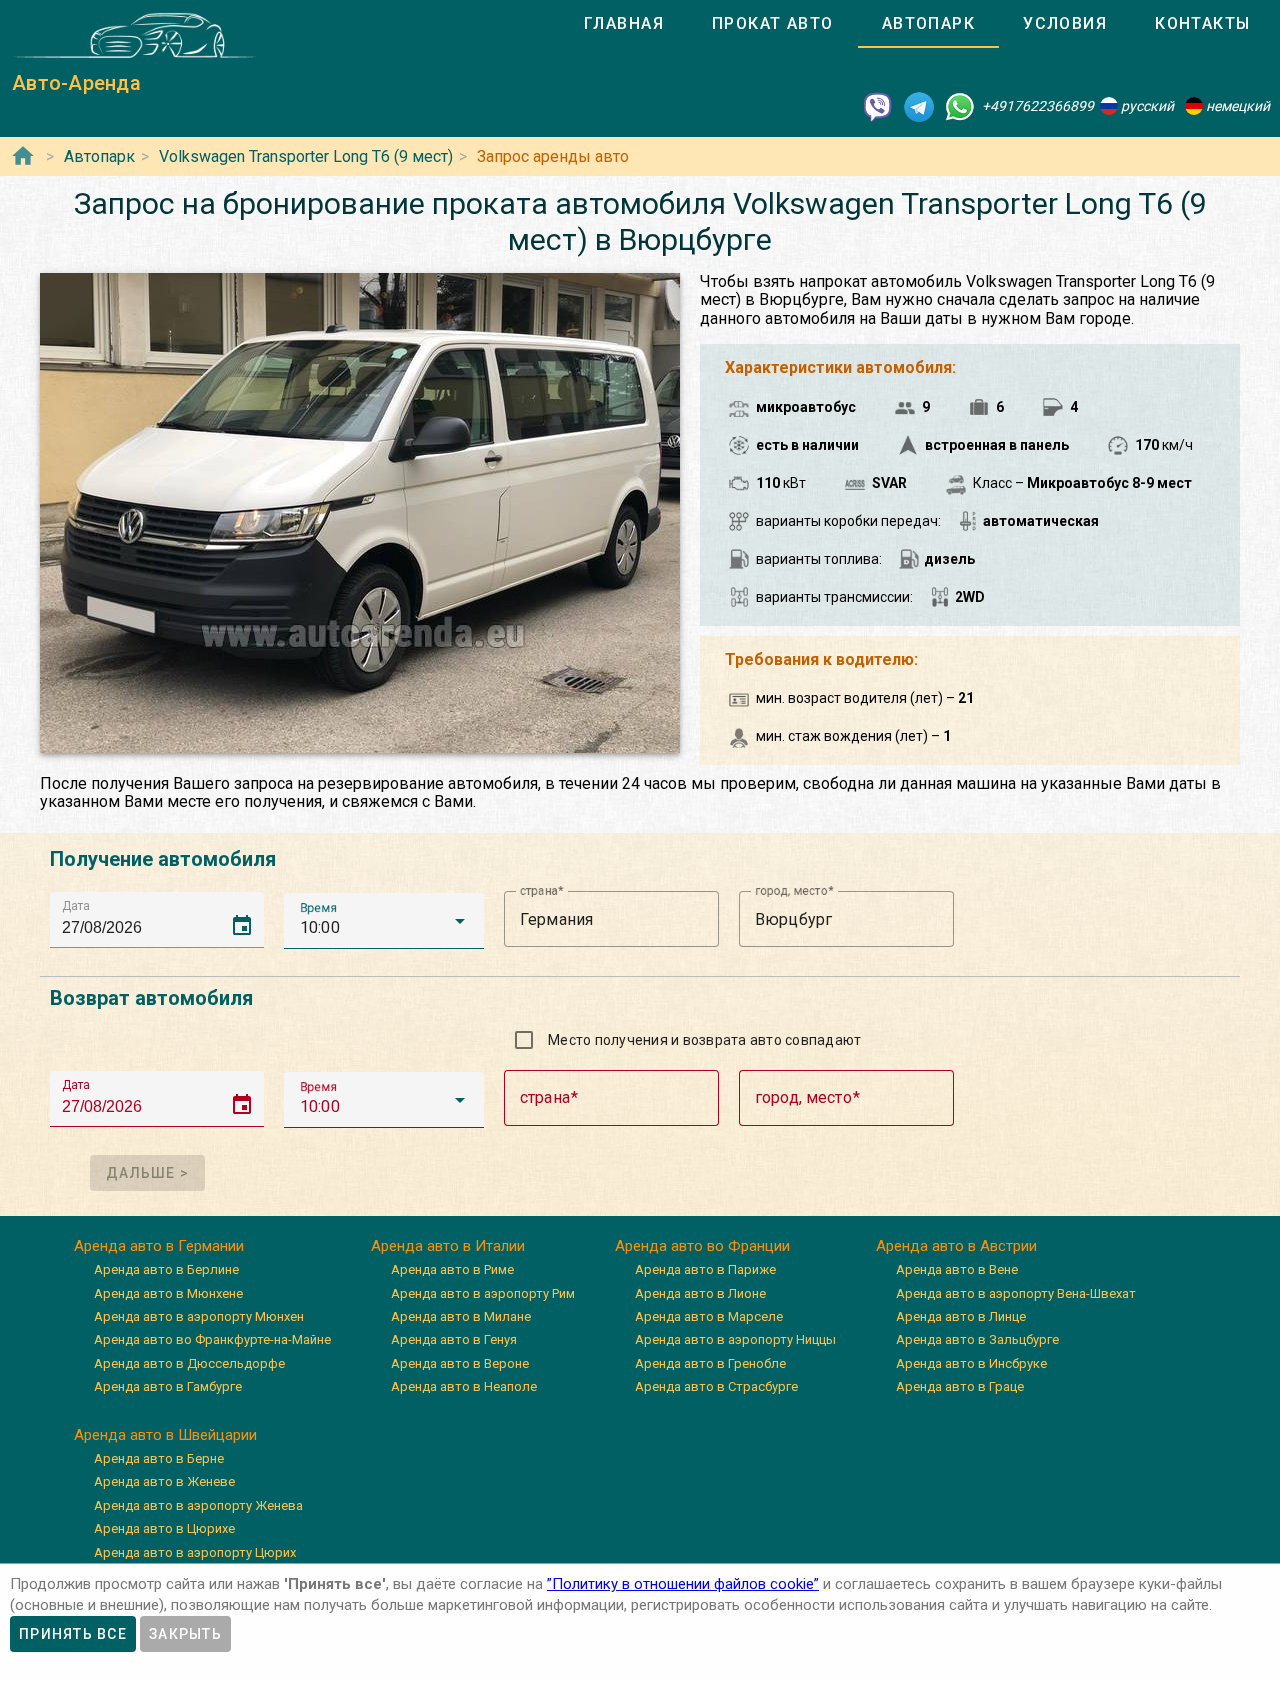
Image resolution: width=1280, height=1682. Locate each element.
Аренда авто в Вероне (460, 1363)
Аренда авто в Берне (159, 1458)
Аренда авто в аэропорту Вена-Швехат (1016, 1293)
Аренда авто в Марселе (709, 1316)
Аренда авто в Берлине (166, 1269)
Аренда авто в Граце (960, 1386)
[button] (384, 921)
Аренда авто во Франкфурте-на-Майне (212, 1339)
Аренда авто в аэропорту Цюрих (195, 1552)
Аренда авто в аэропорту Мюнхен (199, 1316)
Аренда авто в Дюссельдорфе (189, 1363)
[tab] (624, 24)
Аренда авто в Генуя (454, 1339)
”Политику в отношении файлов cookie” (683, 1584)
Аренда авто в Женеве (164, 1481)
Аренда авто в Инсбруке (971, 1363)
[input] (163, 919)
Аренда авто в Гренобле (710, 1363)
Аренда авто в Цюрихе (164, 1528)
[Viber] (878, 106)
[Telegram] (919, 106)
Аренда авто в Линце (961, 1316)
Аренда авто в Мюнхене (168, 1293)
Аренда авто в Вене (957, 1269)
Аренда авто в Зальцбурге (977, 1339)
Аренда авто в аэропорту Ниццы (735, 1339)
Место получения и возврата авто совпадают (704, 1040)
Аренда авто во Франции (702, 1246)
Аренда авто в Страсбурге (716, 1386)
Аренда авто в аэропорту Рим (483, 1293)
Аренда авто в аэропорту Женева (198, 1505)
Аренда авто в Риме (452, 1269)
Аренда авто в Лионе (700, 1293)
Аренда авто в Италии (448, 1246)
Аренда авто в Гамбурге (168, 1386)
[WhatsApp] (960, 106)
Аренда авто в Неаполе (464, 1386)
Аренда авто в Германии (159, 1246)
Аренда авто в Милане (461, 1316)
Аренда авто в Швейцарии (165, 1435)
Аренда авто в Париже (705, 1269)
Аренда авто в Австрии (956, 1246)
